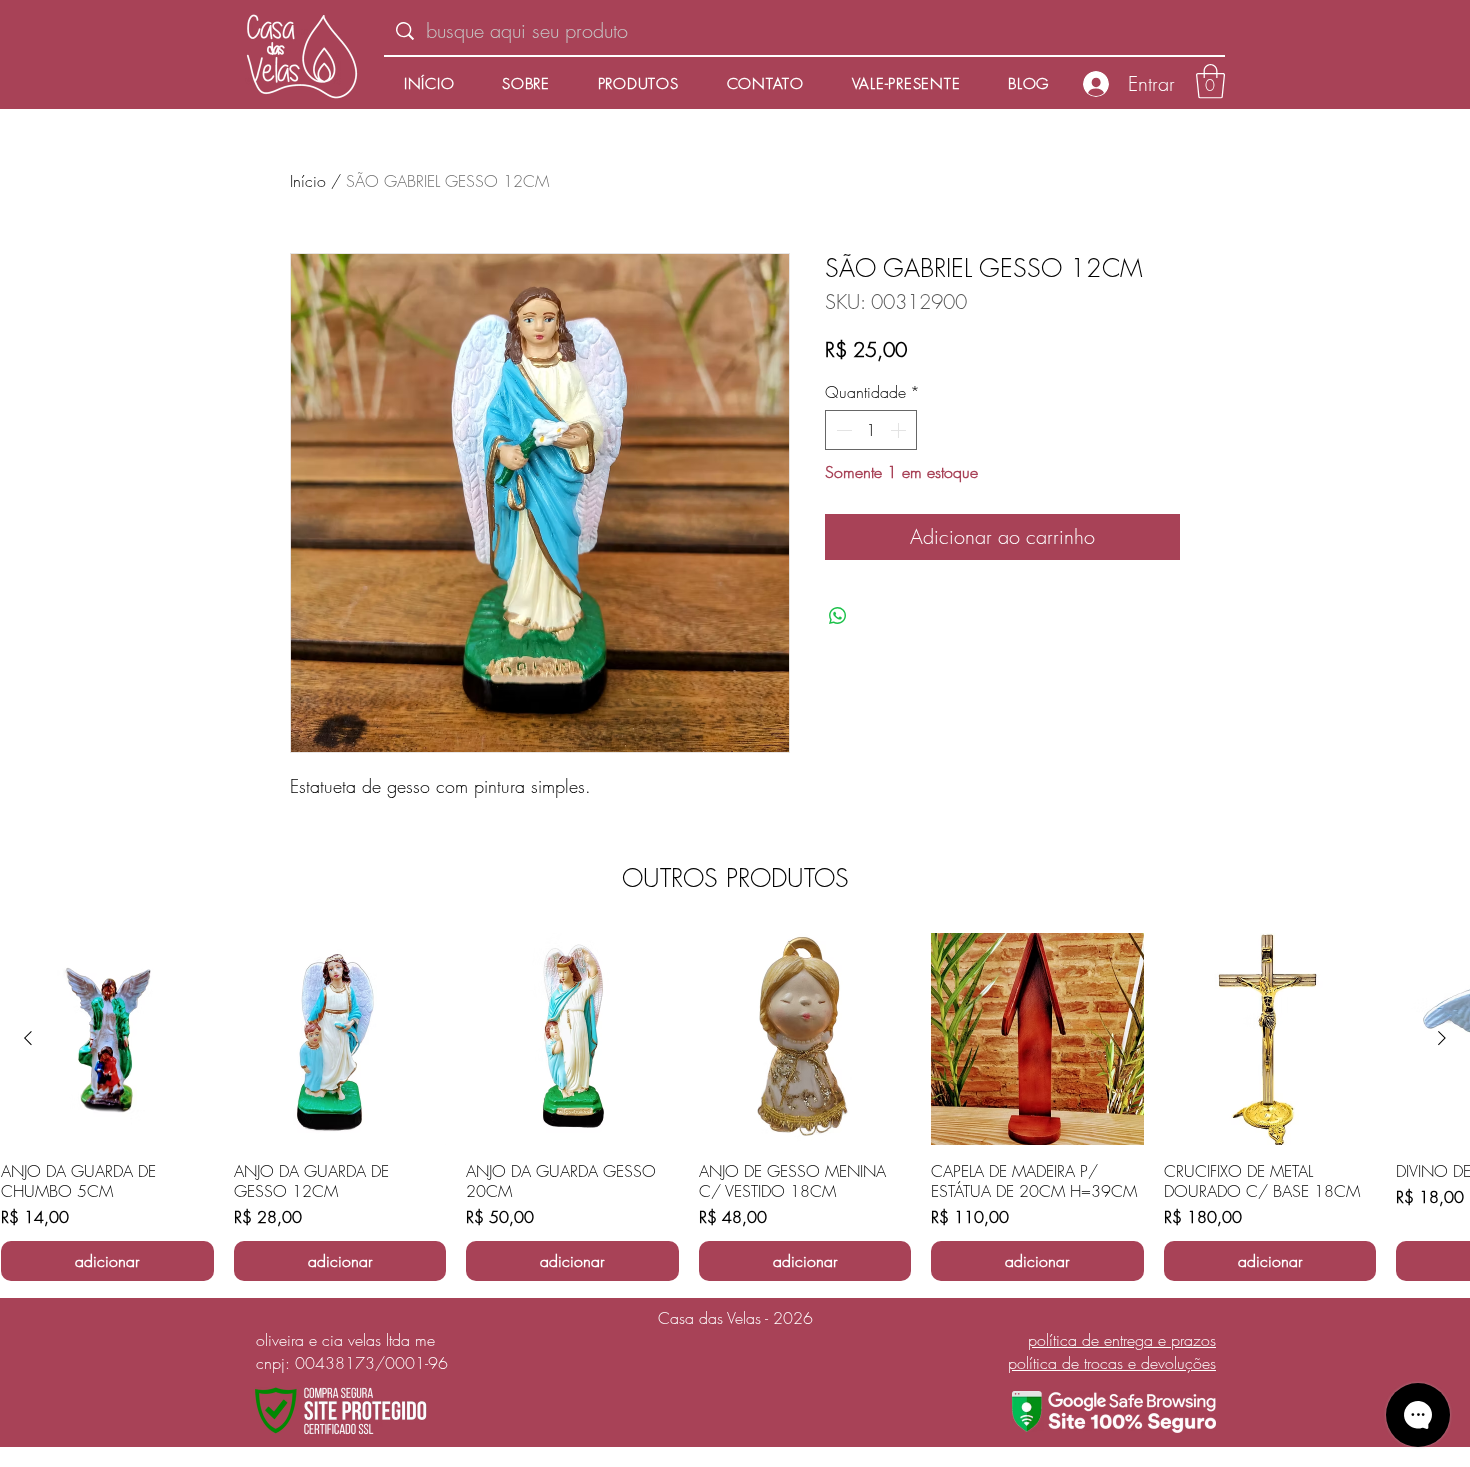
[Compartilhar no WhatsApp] (838, 616)
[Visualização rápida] (107, 1039)
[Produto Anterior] (28, 1038)
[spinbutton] (871, 430)
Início (308, 181)
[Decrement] (842, 430)
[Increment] (900, 430)
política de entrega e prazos (1122, 1340)
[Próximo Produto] (1442, 1038)
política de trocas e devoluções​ (1112, 1363)
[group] (735, 1107)
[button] (1210, 81)
